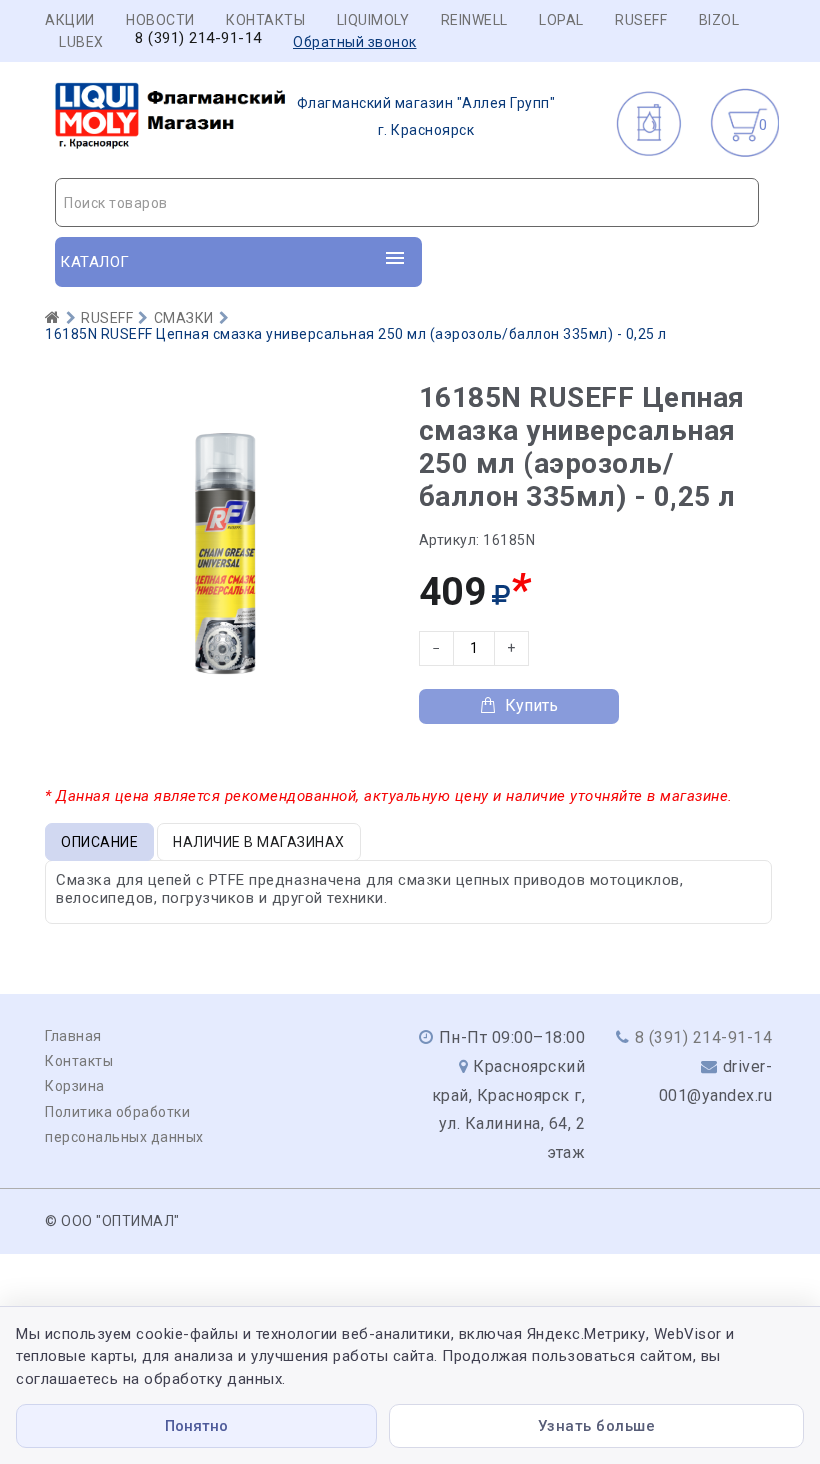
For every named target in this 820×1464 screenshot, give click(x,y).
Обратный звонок (355, 42)
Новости (160, 20)
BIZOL (719, 20)
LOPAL (561, 20)
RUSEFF (641, 20)
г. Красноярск (426, 116)
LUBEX (81, 42)
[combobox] (407, 202)
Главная (73, 1036)
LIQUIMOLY (373, 20)
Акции (70, 20)
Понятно (196, 1426)
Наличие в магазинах (259, 842)
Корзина (75, 1086)
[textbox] (407, 203)
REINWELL (474, 20)
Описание (99, 842)
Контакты (265, 20)
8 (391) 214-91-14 (198, 38)
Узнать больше (597, 1426)
